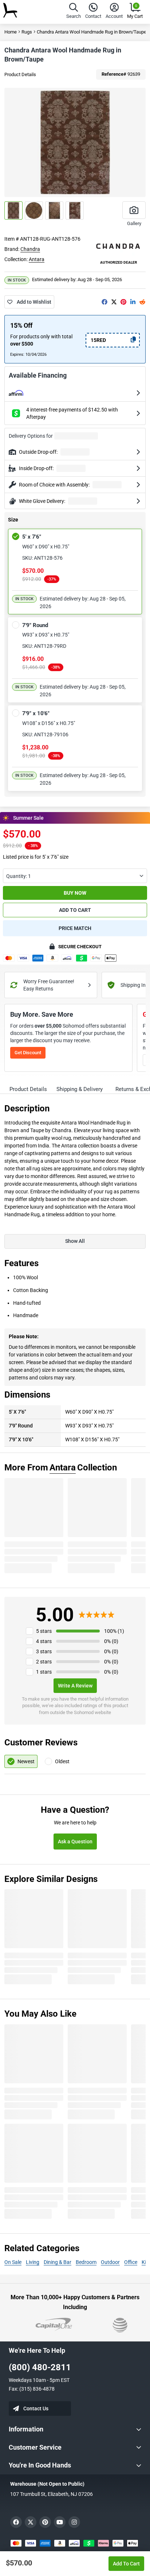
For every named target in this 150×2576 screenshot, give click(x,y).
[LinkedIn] (133, 302)
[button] (74, 12)
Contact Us (36, 2408)
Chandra (30, 249)
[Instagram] (74, 2522)
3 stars (44, 1651)
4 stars (44, 1641)
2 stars (44, 1662)
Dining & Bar (58, 2262)
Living (33, 2262)
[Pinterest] (123, 302)
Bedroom (86, 2262)
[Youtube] (60, 2522)
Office (131, 2262)
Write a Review (75, 1686)
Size (13, 520)
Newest (26, 1761)
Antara (37, 259)
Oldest (62, 1761)
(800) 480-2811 (40, 2367)
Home (11, 32)
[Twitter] (114, 302)
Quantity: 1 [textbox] (19, 876)
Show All (75, 1241)
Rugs (27, 32)
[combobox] (75, 876)
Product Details (20, 74)
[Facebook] (104, 302)
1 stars (44, 1672)
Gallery (134, 223)
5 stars (44, 1631)
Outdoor (110, 2262)
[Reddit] (142, 302)
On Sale (13, 2262)
